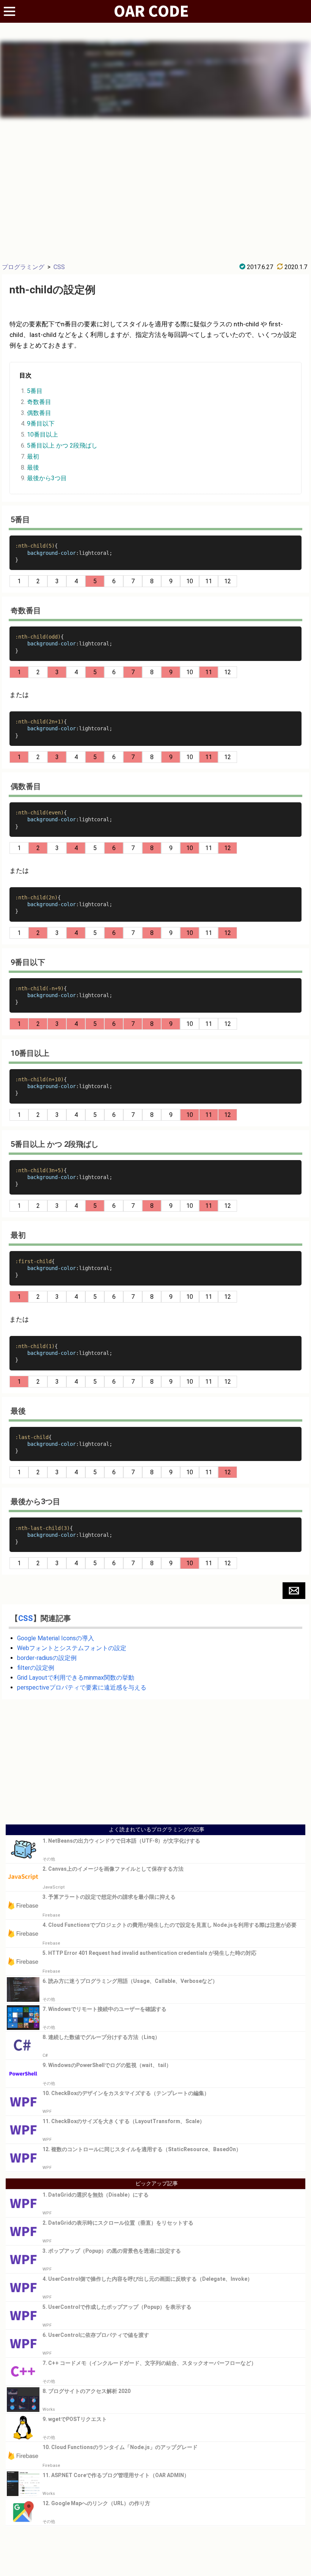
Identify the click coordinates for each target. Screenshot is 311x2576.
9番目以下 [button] (41, 424)
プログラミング (23, 267)
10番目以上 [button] (42, 435)
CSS (59, 267)
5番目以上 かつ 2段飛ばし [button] (62, 446)
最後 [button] (33, 467)
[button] (294, 1591)
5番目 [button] (35, 391)
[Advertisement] (155, 189)
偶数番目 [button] (39, 413)
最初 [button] (33, 456)
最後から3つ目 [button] (47, 478)
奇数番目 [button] (39, 402)
